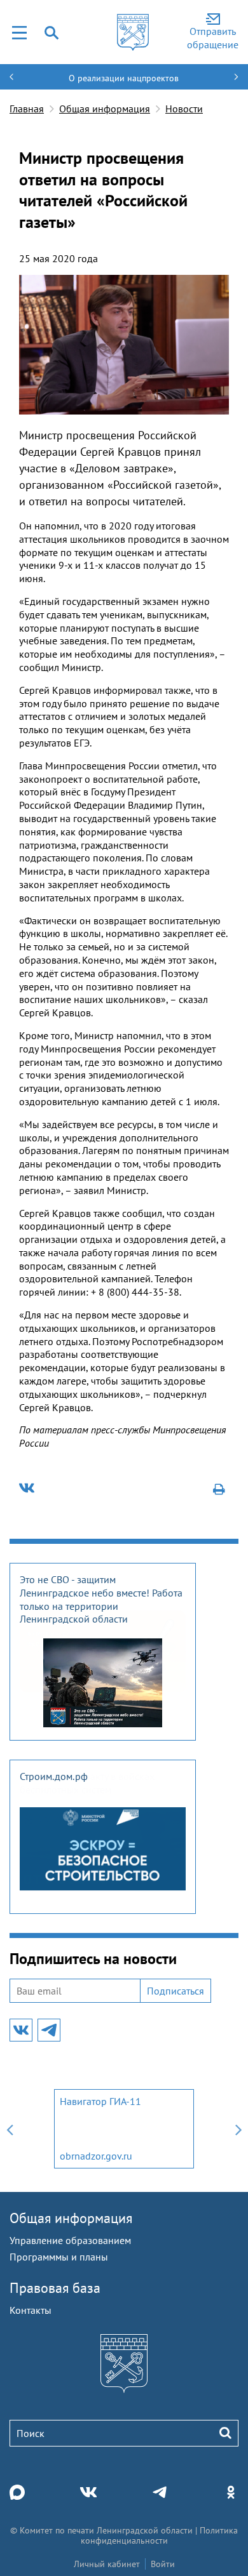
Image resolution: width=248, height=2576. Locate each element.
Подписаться (176, 1991)
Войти (163, 2564)
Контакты (31, 2310)
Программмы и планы (59, 2257)
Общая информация (105, 109)
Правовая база (55, 2288)
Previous (10, 2129)
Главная (27, 109)
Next (238, 2129)
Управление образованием (70, 2240)
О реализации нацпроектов (124, 78)
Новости (184, 109)
